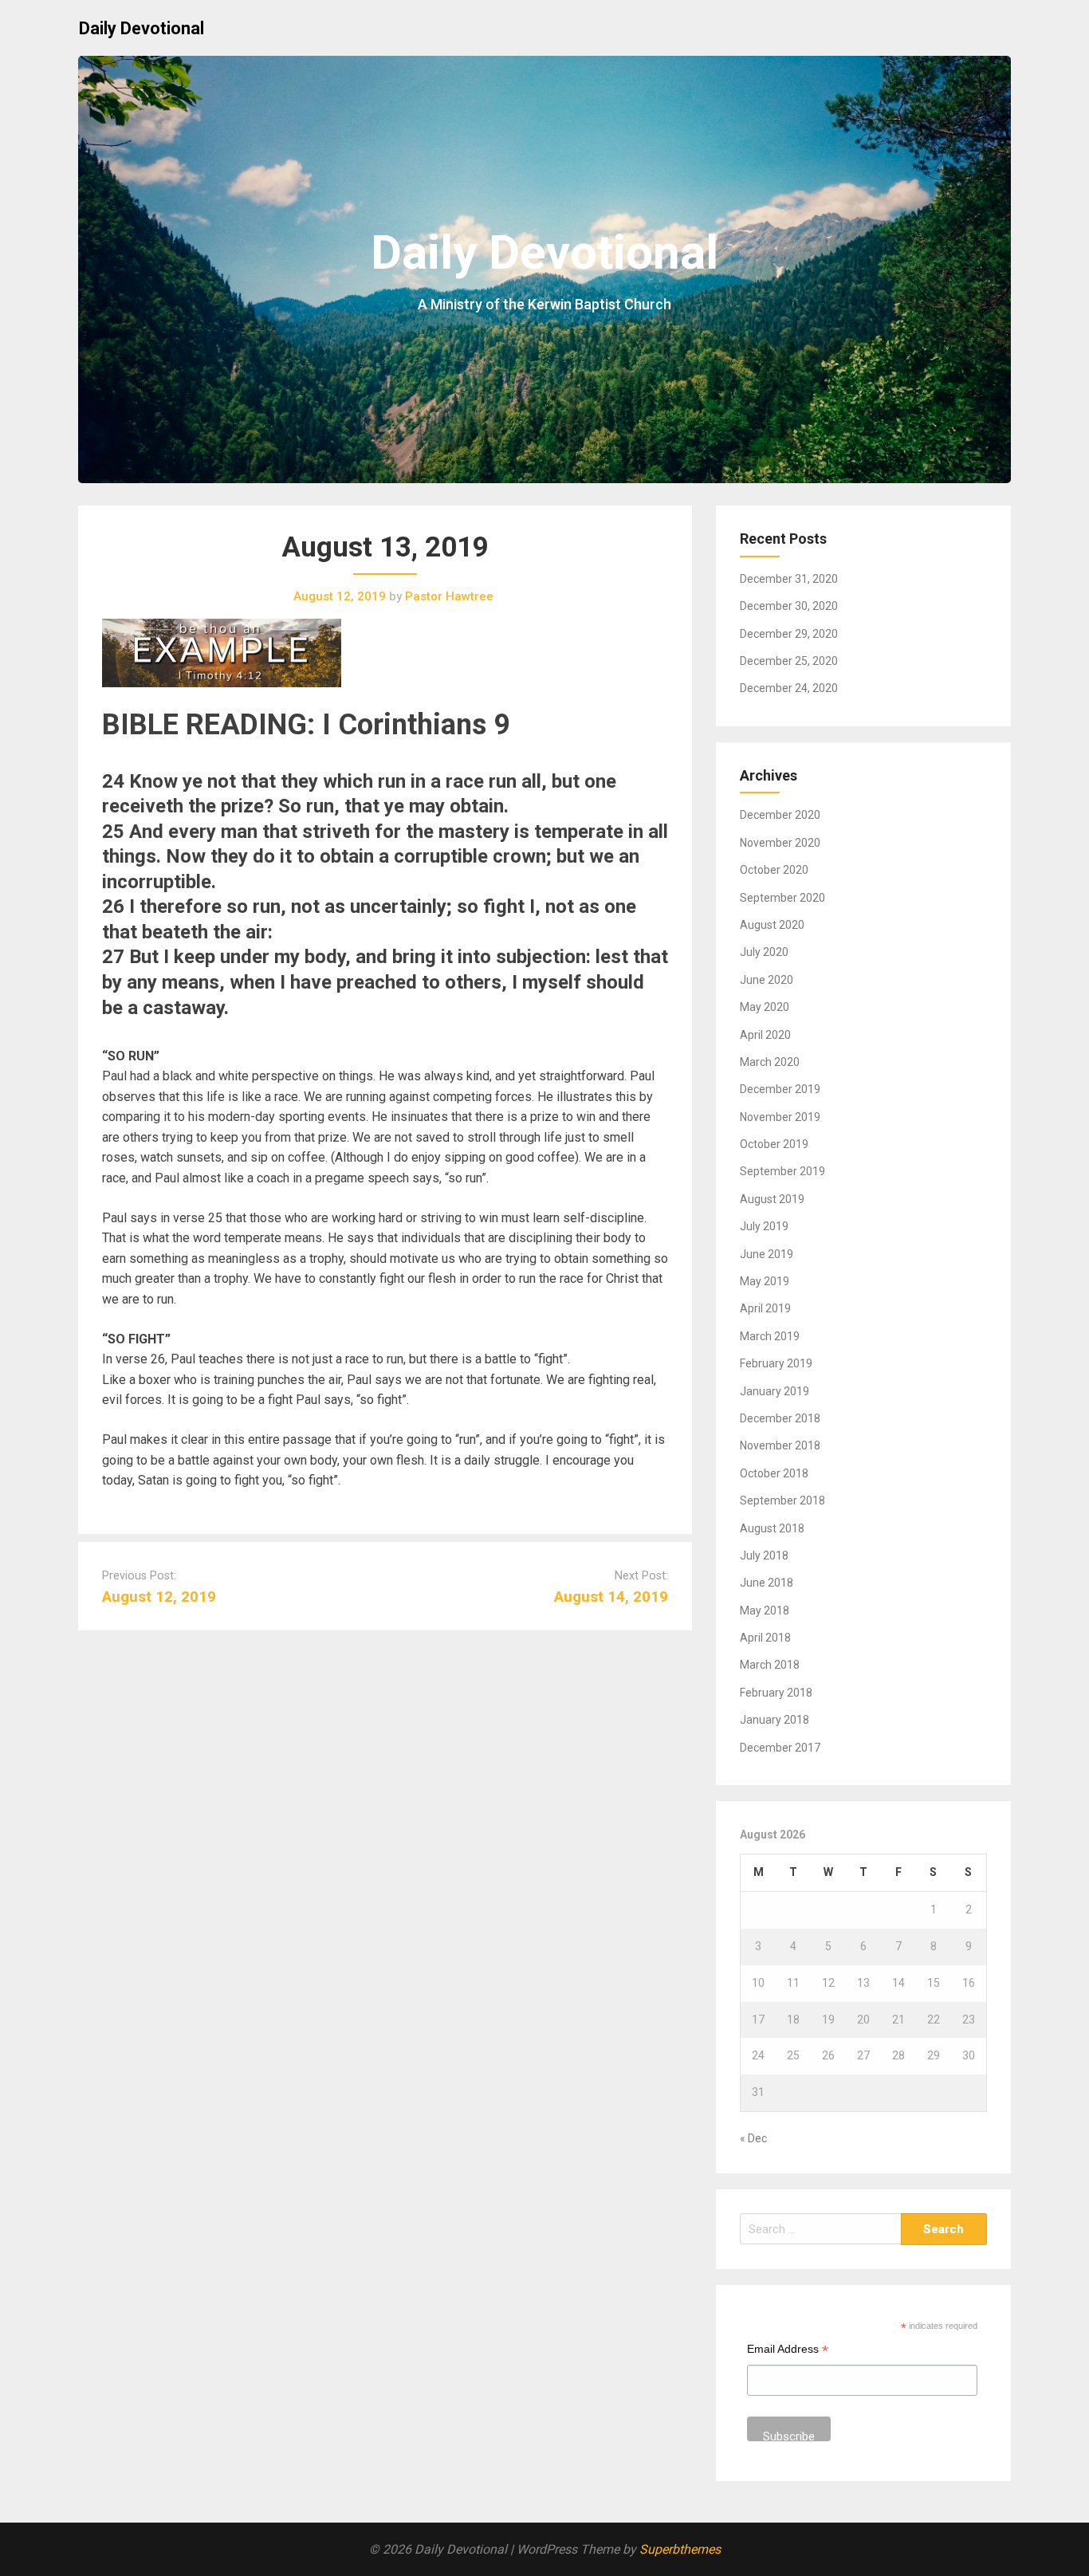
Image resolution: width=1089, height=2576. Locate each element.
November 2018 (780, 1445)
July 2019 (764, 1226)
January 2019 (774, 1391)
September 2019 (782, 1171)
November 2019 (780, 1117)
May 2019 (765, 1281)
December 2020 (780, 815)
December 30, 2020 (789, 606)
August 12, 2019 (159, 1597)
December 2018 (780, 1418)
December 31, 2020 (789, 579)
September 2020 (782, 898)
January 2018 (774, 1720)
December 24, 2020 (789, 688)
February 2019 (776, 1363)
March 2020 (770, 1062)
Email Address (788, 2351)
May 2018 (765, 1610)
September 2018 (782, 1500)
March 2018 (770, 1665)
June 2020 (767, 980)
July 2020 (764, 952)
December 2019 (780, 1089)
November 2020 (780, 843)
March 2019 (770, 1336)
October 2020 (774, 870)
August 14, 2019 (611, 1597)
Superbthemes (680, 2549)
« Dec (753, 2138)
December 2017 (780, 1748)
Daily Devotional (142, 28)
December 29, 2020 (789, 634)
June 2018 (767, 1583)
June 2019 (767, 1254)
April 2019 (765, 1308)
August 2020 (772, 925)
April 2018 (765, 1638)
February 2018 (776, 1693)
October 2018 (774, 1473)
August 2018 (772, 1528)
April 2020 (765, 1035)
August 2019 (772, 1199)
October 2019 (774, 1144)
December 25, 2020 (789, 661)
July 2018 (764, 1555)
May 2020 (765, 1007)
